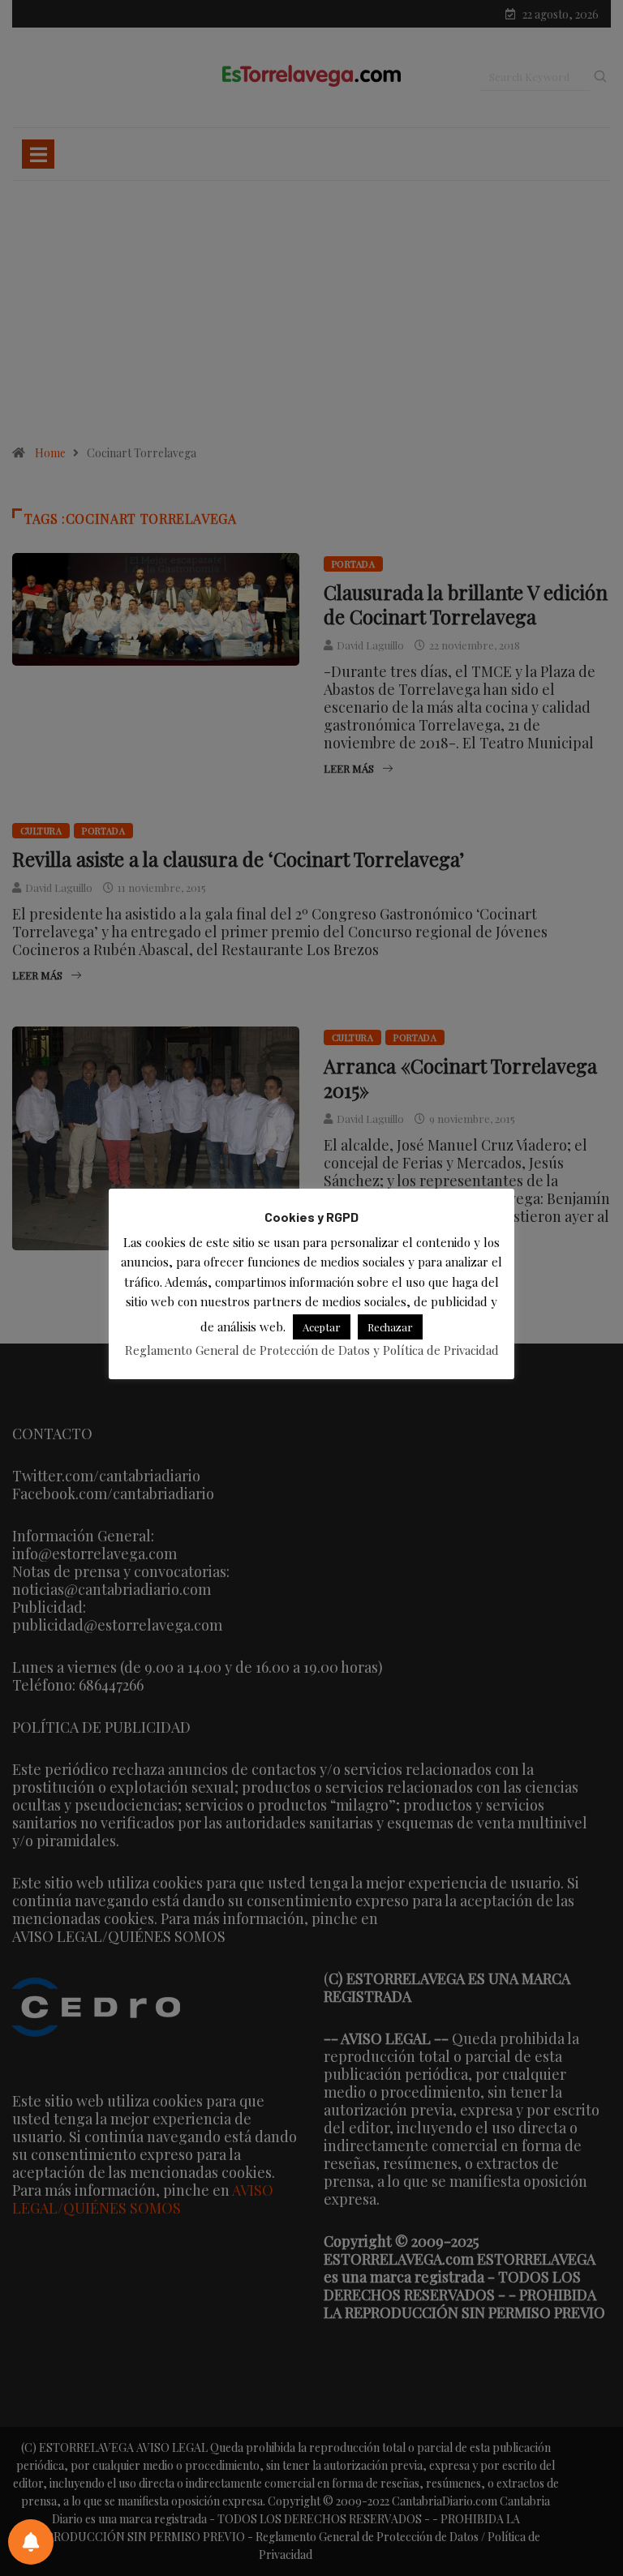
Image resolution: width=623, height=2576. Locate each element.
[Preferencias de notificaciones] (31, 2542)
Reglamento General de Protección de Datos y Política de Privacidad (312, 1350)
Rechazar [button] (390, 1327)
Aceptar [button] (322, 1327)
